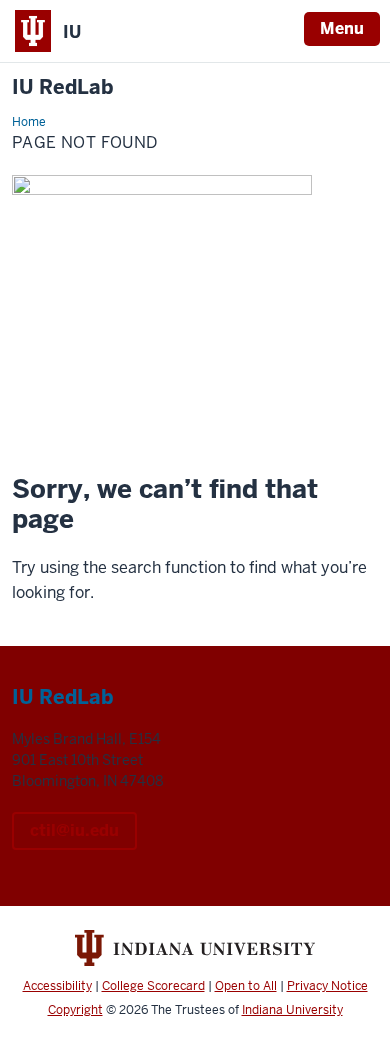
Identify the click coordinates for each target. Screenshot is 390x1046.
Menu (342, 28)
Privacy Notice (327, 986)
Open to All (246, 986)
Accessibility (57, 986)
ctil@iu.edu (74, 830)
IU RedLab (62, 87)
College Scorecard (153, 986)
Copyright (75, 1010)
